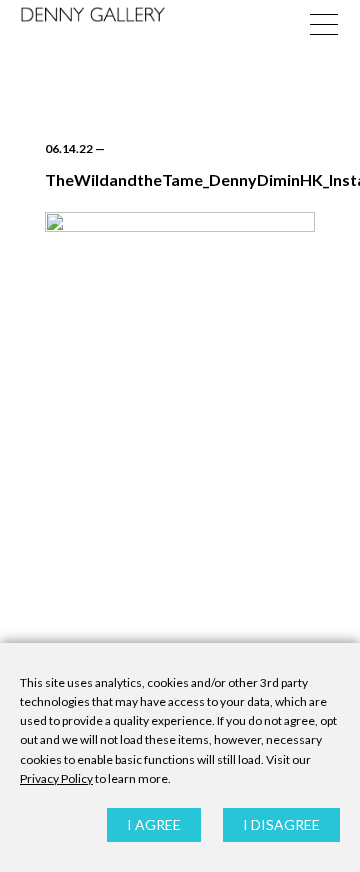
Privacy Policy (56, 778)
